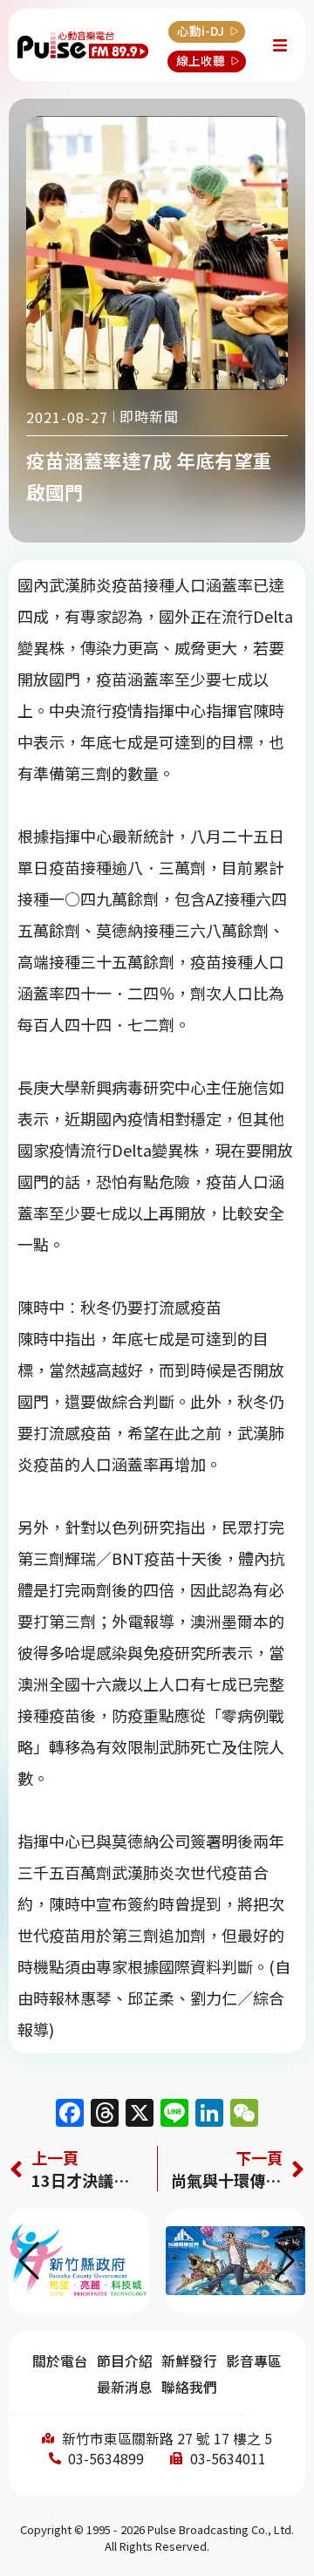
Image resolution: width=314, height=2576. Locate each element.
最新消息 (125, 2387)
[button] (285, 2261)
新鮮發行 (189, 2361)
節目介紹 (125, 2361)
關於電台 (60, 2361)
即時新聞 (149, 416)
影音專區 (254, 2361)
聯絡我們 (189, 2387)
